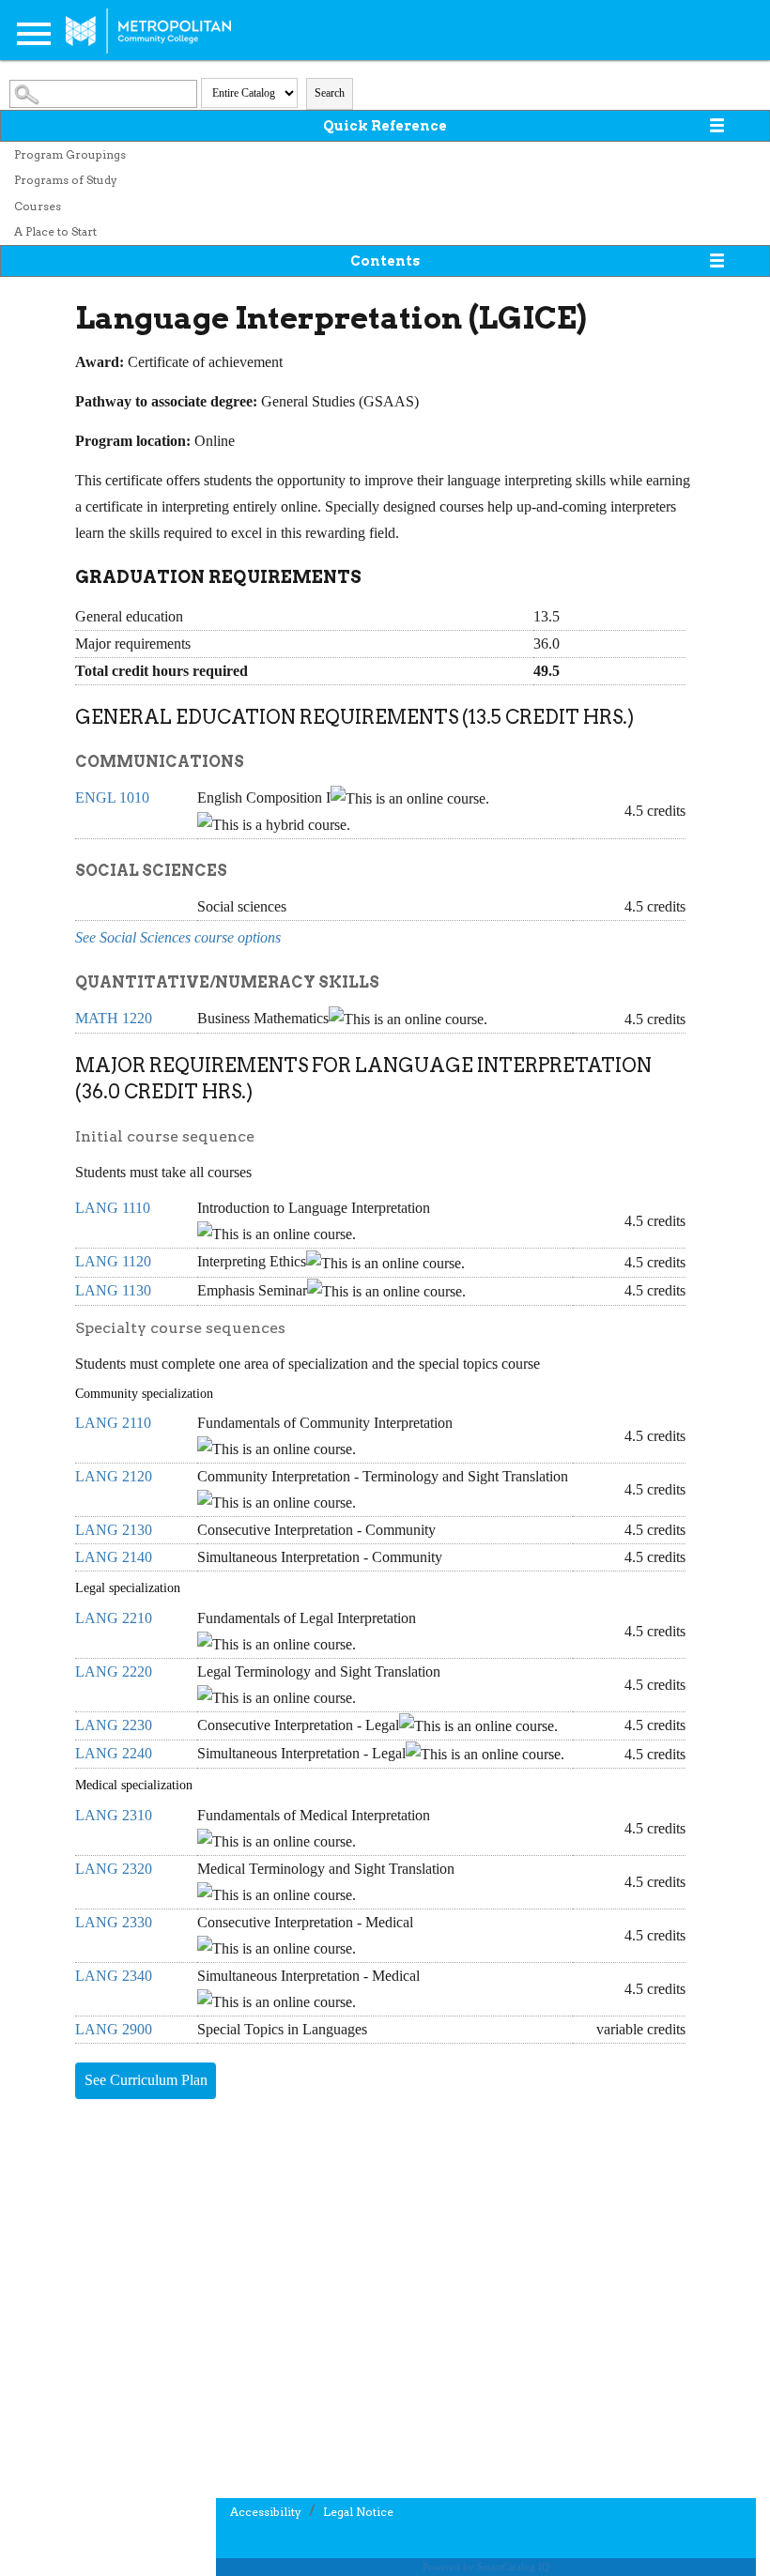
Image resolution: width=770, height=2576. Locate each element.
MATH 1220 (114, 1018)
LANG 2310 (114, 1815)
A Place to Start (55, 231)
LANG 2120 (114, 1476)
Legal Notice (358, 2512)
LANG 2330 (114, 1922)
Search (330, 93)
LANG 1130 (113, 1290)
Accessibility (266, 2512)
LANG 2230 (114, 1725)
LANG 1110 (113, 1208)
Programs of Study (66, 180)
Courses (38, 206)
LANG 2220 (114, 1671)
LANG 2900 (114, 2029)
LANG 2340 (114, 1976)
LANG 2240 (114, 1753)
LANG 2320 (114, 1869)
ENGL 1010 (112, 797)
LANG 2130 (114, 1530)
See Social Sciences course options (178, 937)
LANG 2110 (113, 1423)
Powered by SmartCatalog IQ (486, 2567)
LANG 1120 (113, 1261)
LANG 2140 (114, 1557)
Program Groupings (70, 154)
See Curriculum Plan (146, 2080)
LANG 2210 (114, 1618)
